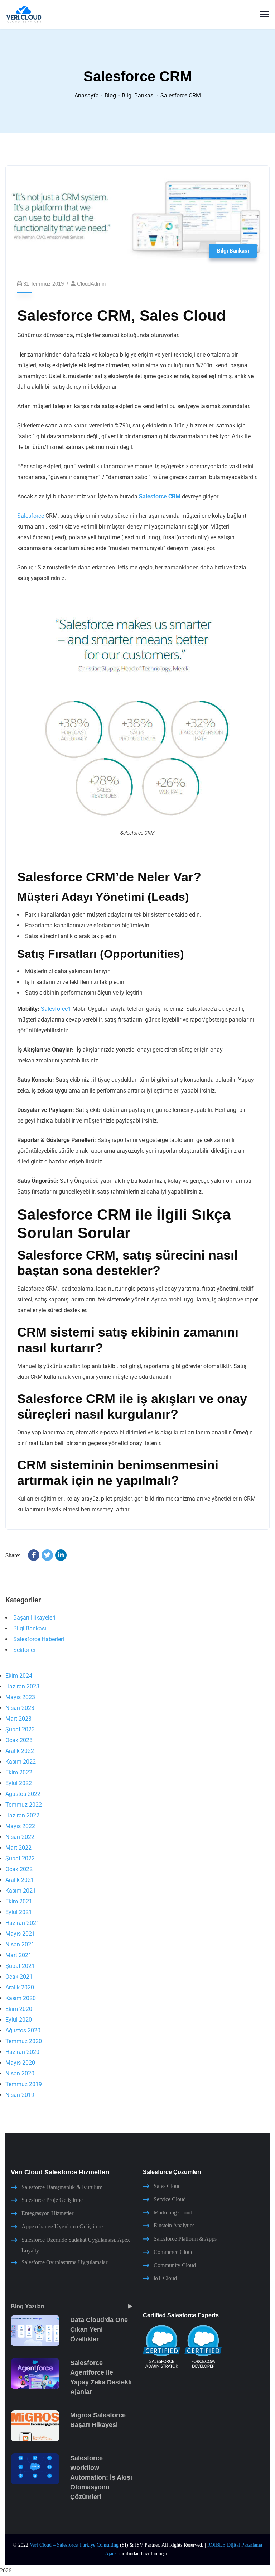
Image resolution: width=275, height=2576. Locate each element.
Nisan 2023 (20, 1708)
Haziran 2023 (22, 1686)
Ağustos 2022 (23, 1794)
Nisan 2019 (20, 2095)
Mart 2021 (18, 1955)
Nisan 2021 (20, 1944)
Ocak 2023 (19, 1740)
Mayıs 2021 (20, 1934)
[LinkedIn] (61, 1555)
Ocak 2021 (19, 1977)
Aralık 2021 (20, 1880)
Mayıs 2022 (20, 1826)
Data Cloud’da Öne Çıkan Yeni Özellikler (99, 2329)
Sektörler (24, 1650)
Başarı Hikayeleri (34, 1618)
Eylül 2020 (19, 2020)
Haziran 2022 (22, 1815)
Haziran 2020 (22, 2052)
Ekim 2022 (19, 1772)
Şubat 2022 (20, 1858)
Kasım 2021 (21, 1891)
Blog (110, 95)
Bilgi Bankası (138, 95)
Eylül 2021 (19, 1912)
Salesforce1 (56, 1009)
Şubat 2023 (20, 1729)
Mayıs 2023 (20, 1697)
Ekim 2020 (19, 2009)
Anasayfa (87, 95)
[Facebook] (34, 1555)
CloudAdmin (91, 284)
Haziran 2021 (22, 1923)
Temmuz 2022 (24, 1805)
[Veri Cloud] (24, 14)
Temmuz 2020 (24, 2041)
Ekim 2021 (19, 1901)
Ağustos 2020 (23, 2030)
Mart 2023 (18, 1719)
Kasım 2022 (21, 1762)
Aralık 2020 (20, 1987)
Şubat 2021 (20, 1966)
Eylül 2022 (19, 1783)
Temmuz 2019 (24, 2084)
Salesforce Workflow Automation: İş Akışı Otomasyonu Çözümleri (101, 2477)
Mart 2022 (18, 1848)
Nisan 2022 (20, 1837)
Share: (13, 1555)
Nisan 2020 (20, 2073)
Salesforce (31, 516)
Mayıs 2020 (20, 2063)
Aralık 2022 (20, 1751)
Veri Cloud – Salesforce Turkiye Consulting (74, 2545)
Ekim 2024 (19, 1676)
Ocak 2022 (19, 1869)
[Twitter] (47, 1555)
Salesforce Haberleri (39, 1639)
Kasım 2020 (21, 1998)
